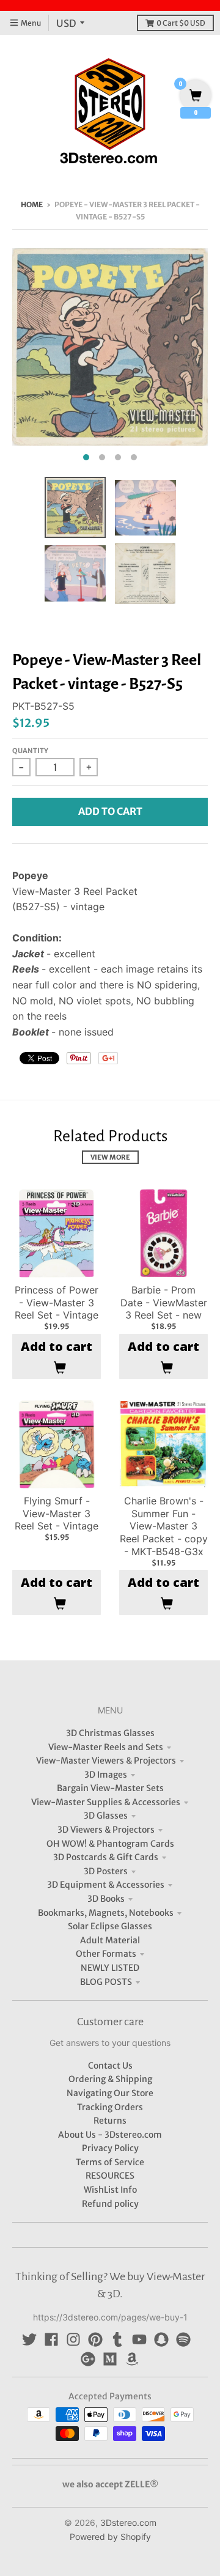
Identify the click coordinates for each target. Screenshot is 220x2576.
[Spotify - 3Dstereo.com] (183, 2339)
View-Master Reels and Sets (106, 1747)
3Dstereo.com (128, 2523)
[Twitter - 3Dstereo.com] (29, 2339)
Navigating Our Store (110, 2093)
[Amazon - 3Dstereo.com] (132, 2359)
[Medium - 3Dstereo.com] (110, 2359)
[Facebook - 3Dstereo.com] (51, 2339)
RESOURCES (110, 2176)
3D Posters (106, 1871)
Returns (110, 2121)
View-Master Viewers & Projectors (106, 1761)
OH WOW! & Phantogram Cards (110, 1844)
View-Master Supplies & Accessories (106, 1802)
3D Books (106, 1899)
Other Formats (106, 1954)
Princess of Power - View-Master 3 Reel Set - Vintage (57, 1303)
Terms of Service (110, 2162)
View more (110, 1157)
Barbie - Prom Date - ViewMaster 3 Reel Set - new (164, 1303)
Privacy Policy (110, 2148)
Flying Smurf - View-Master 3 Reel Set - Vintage (57, 1514)
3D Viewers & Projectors (106, 1830)
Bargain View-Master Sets (110, 1788)
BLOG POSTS (106, 1982)
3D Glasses (106, 1816)
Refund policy (110, 2204)
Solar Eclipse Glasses (110, 1926)
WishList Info (110, 2190)
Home (32, 204)
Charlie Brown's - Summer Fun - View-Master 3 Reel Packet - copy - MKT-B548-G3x (164, 1526)
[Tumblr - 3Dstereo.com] (117, 2339)
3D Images (106, 1775)
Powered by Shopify (110, 2537)
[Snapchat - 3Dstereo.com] (161, 2339)
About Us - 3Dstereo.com (110, 2135)
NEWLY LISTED (110, 1968)
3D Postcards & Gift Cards (106, 1857)
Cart (181, 23)
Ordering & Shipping (110, 2079)
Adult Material (110, 1940)
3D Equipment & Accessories (106, 1885)
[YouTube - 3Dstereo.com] (139, 2339)
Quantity (30, 751)
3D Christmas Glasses (110, 1733)
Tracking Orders (110, 2107)
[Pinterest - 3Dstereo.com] (95, 2339)
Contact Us (110, 2066)
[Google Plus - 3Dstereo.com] (88, 2359)
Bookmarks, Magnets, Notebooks (106, 1913)
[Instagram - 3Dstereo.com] (73, 2339)
